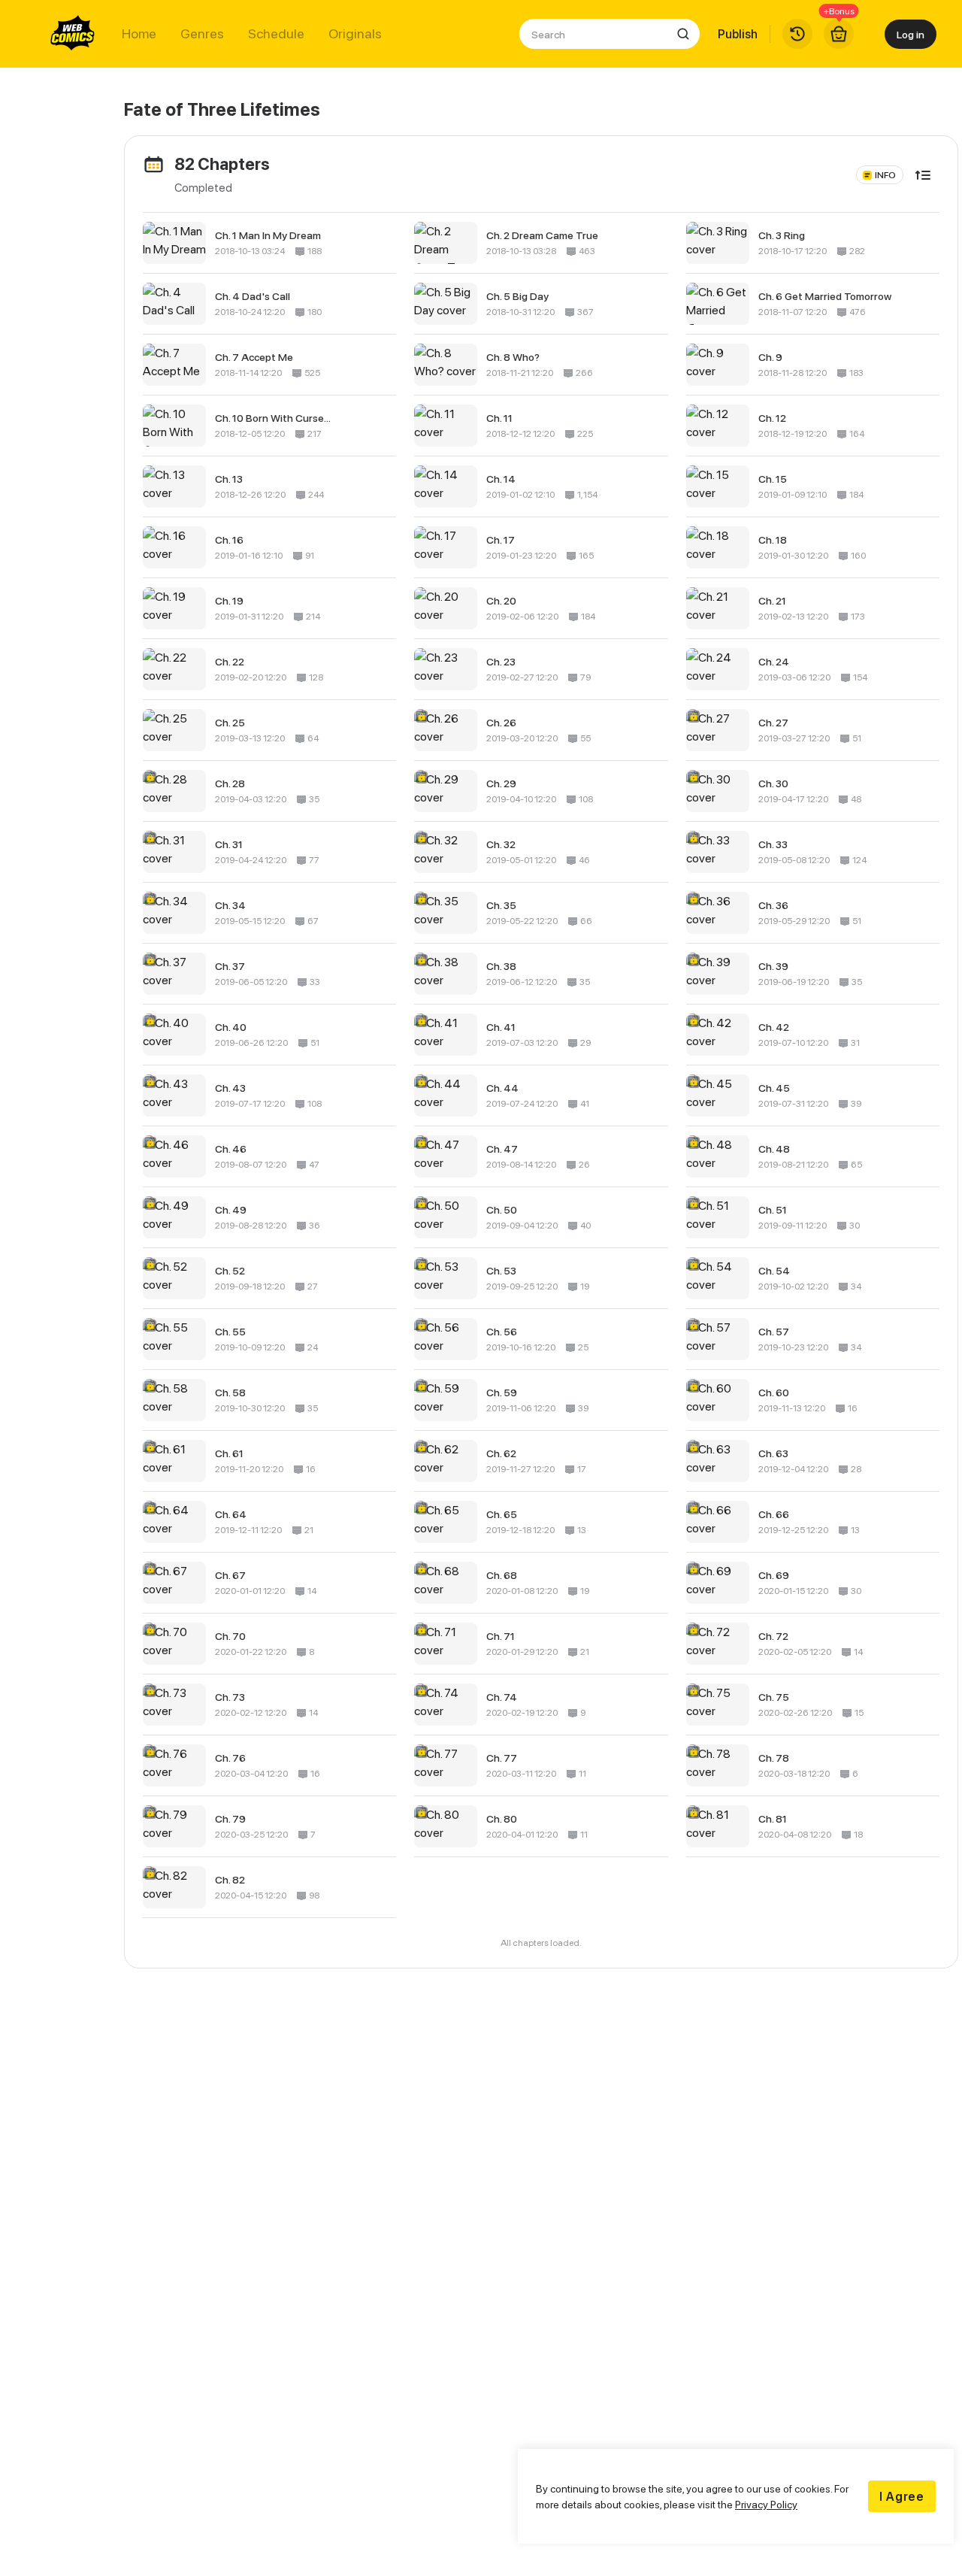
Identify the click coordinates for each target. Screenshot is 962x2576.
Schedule (276, 34)
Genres (202, 34)
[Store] (839, 34)
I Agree (902, 2496)
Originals (355, 34)
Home (139, 34)
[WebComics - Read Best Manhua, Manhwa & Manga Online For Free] (73, 34)
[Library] (797, 34)
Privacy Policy (766, 2504)
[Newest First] (923, 175)
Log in (911, 34)
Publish (738, 34)
